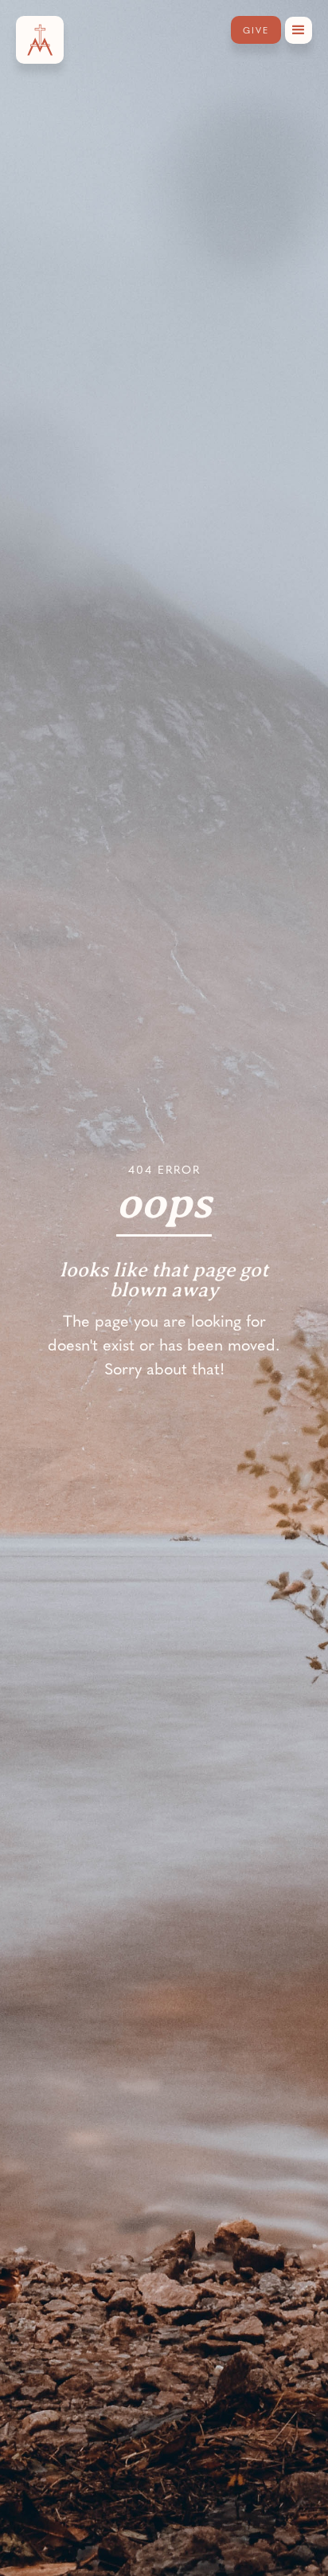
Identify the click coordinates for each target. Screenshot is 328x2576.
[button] (299, 30)
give (256, 30)
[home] (40, 40)
